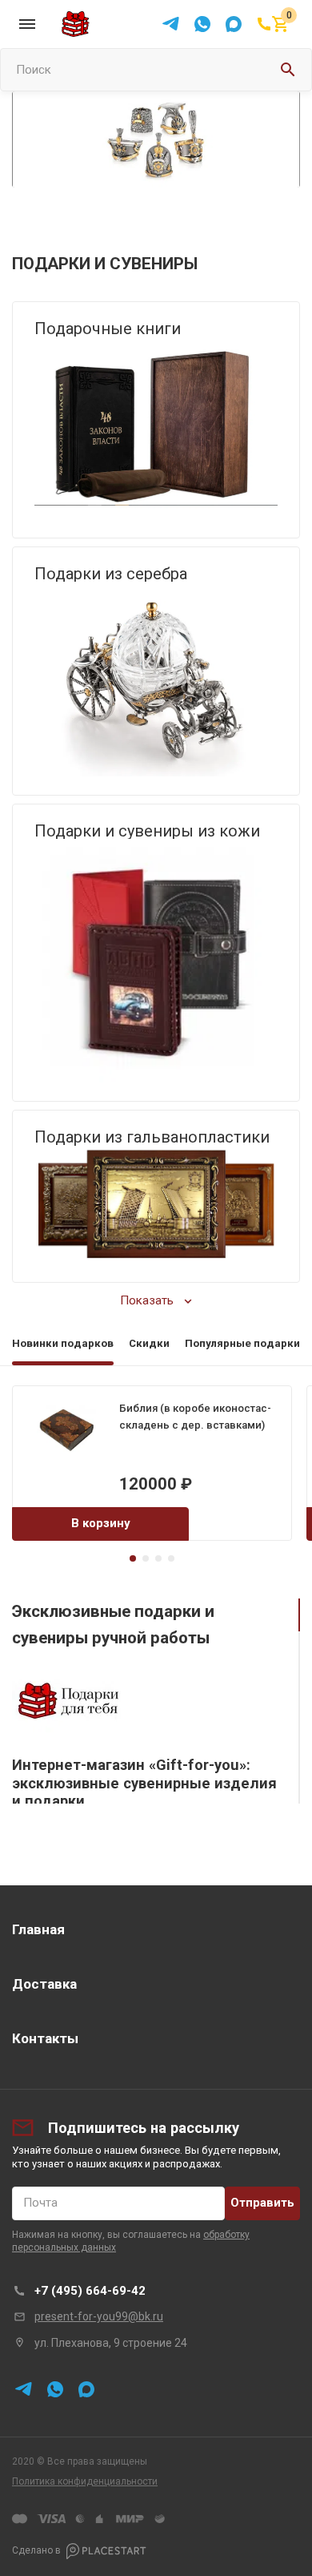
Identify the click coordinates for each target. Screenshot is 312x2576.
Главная (38, 1929)
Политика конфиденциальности (85, 2481)
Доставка (44, 1984)
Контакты (45, 2038)
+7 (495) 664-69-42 (90, 2291)
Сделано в (36, 2550)
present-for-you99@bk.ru (99, 2316)
